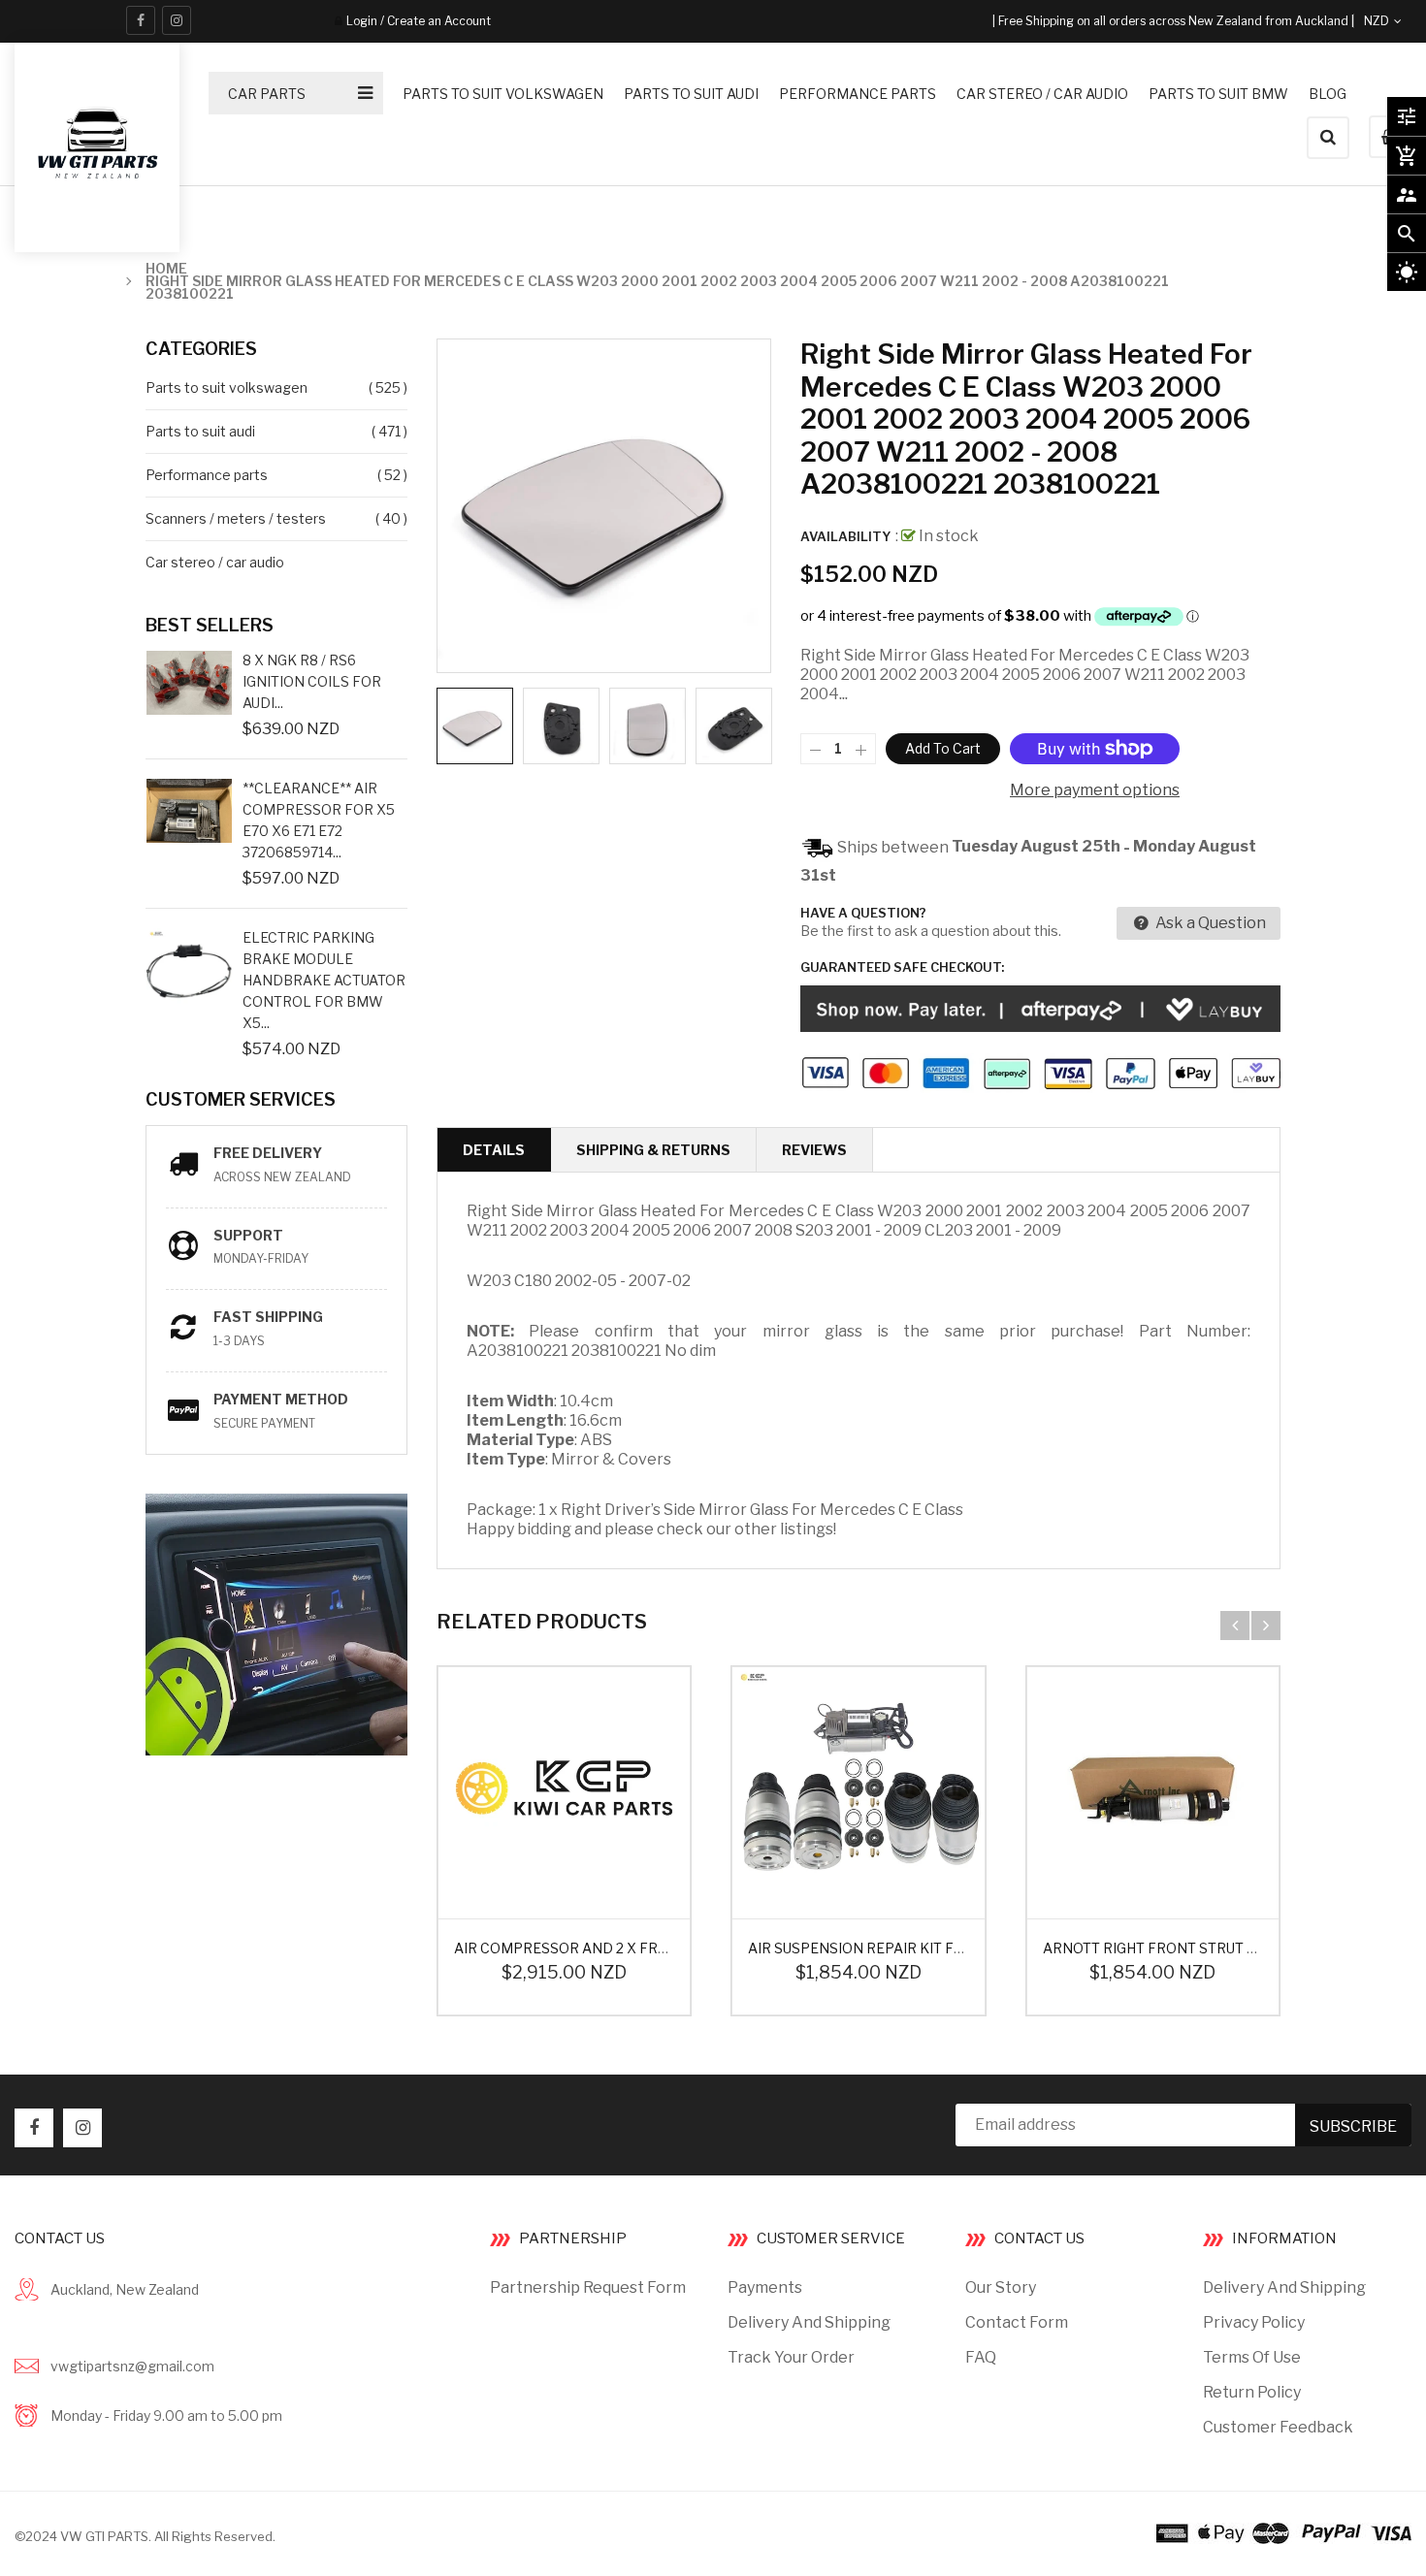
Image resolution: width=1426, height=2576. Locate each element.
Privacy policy (1254, 2322)
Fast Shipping (268, 1317)
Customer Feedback (1278, 2427)
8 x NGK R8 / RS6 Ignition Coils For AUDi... (312, 681)
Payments (765, 2287)
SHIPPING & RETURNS (653, 1150)
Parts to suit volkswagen (227, 387)
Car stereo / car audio (215, 562)
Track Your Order (791, 2357)
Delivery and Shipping (809, 2322)
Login (362, 21)
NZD (1399, 21)
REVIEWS (814, 1150)
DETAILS (494, 1150)
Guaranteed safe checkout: (902, 967)
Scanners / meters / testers (236, 518)
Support (248, 1235)
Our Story (1001, 2287)
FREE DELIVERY (268, 1153)
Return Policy (1252, 2392)
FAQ (981, 2357)
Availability (845, 536)
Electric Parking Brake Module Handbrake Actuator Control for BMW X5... (324, 980)
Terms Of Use (1252, 2357)
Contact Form (1017, 2322)
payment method (281, 1399)
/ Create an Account (434, 21)
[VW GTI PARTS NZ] (1284, 2531)
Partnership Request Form (588, 2287)
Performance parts (207, 475)
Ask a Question (1209, 923)
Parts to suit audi (200, 431)
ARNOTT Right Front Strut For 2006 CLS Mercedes (1234, 1948)
